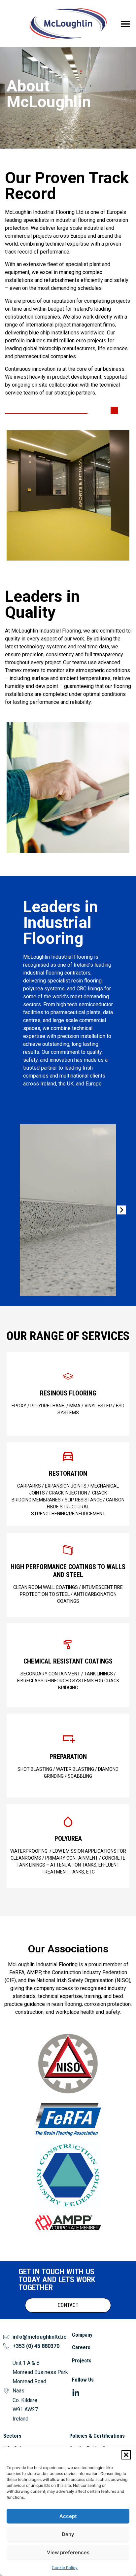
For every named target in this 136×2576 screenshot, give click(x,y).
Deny (68, 2534)
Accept (68, 2516)
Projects (82, 2361)
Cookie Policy (65, 2568)
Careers (81, 2347)
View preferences (68, 2552)
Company (82, 2335)
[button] (126, 2455)
